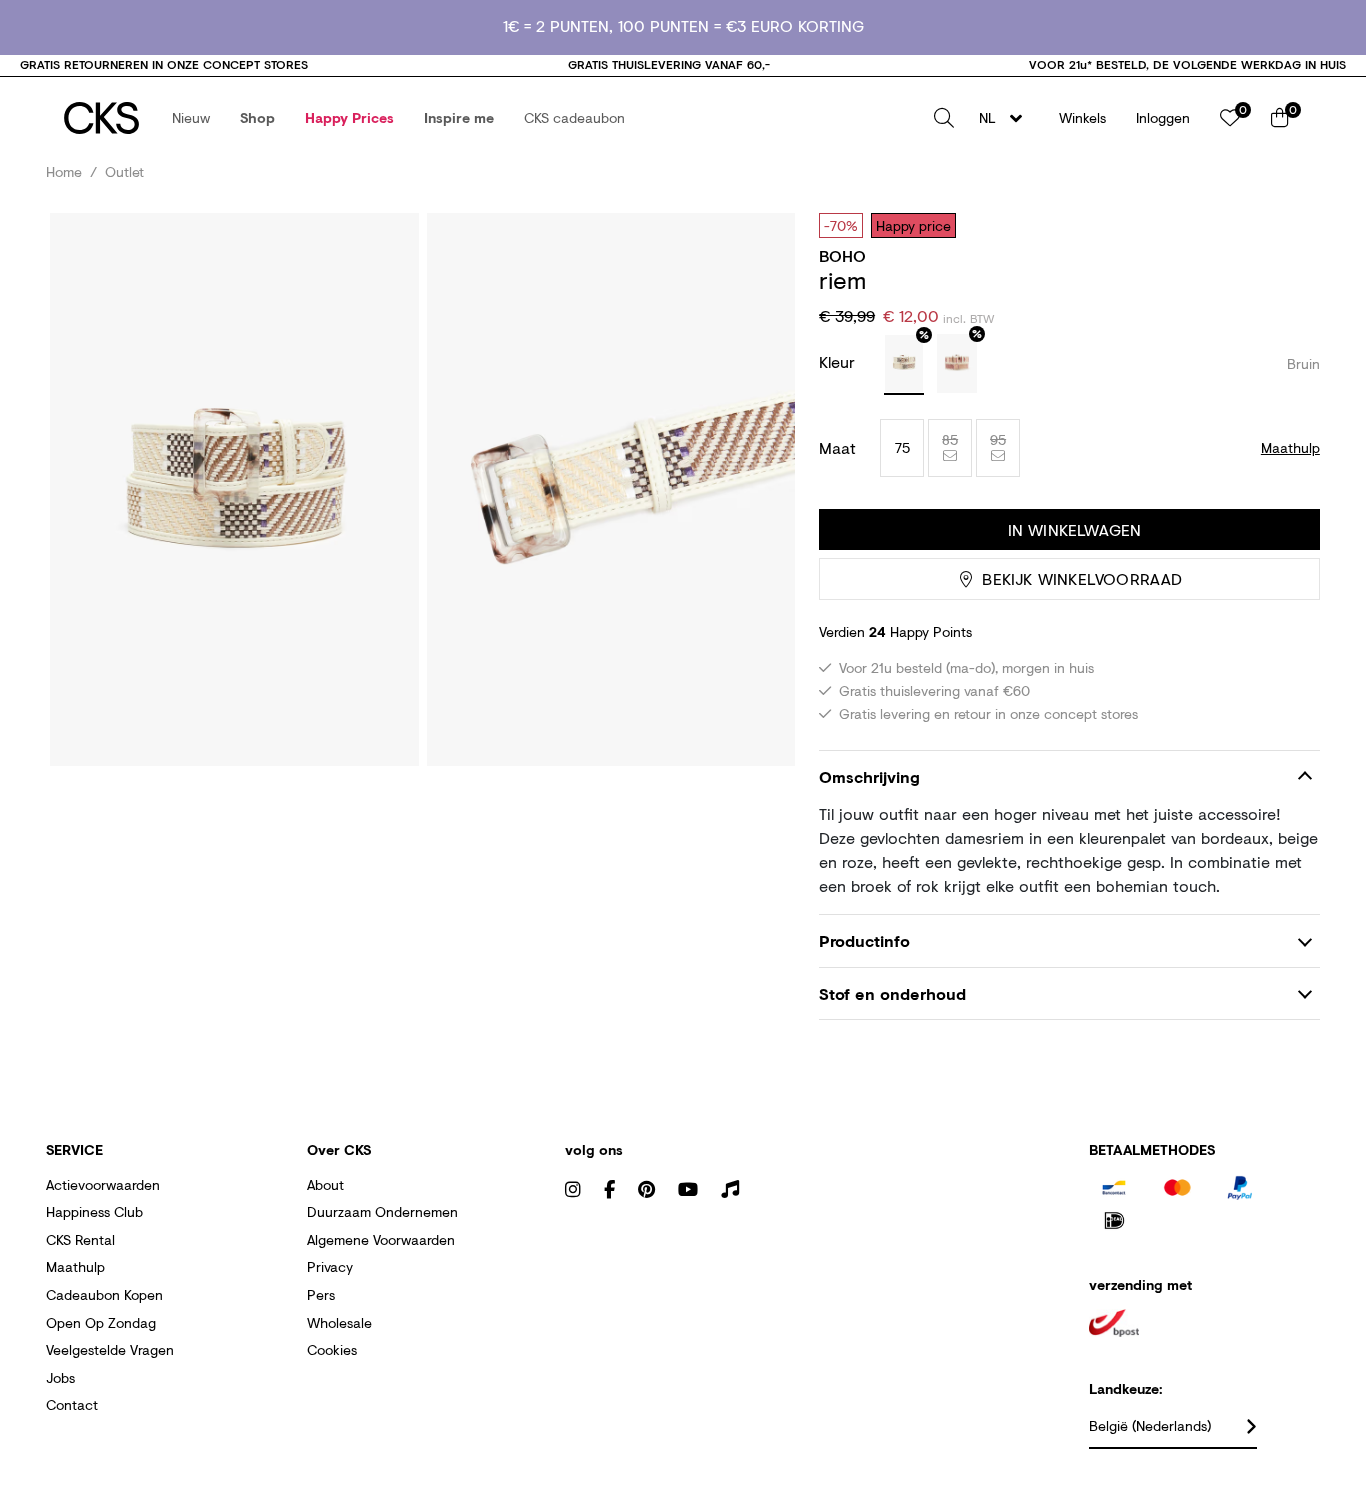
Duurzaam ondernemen (382, 1211)
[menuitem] (191, 118)
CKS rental (80, 1239)
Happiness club (94, 1211)
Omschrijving (869, 776)
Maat (837, 448)
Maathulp (75, 1266)
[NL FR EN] (1006, 118)
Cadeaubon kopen (104, 1294)
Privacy (330, 1266)
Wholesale (339, 1322)
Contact (72, 1404)
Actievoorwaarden (103, 1184)
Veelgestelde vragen (110, 1349)
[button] (191, 118)
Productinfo (864, 940)
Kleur (839, 361)
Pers (321, 1294)
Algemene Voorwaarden (381, 1239)
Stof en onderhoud (892, 993)
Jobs (60, 1377)
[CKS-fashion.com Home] (101, 118)
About (325, 1184)
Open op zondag (101, 1322)
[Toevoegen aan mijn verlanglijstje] (1290, 225)
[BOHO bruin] (904, 365)
